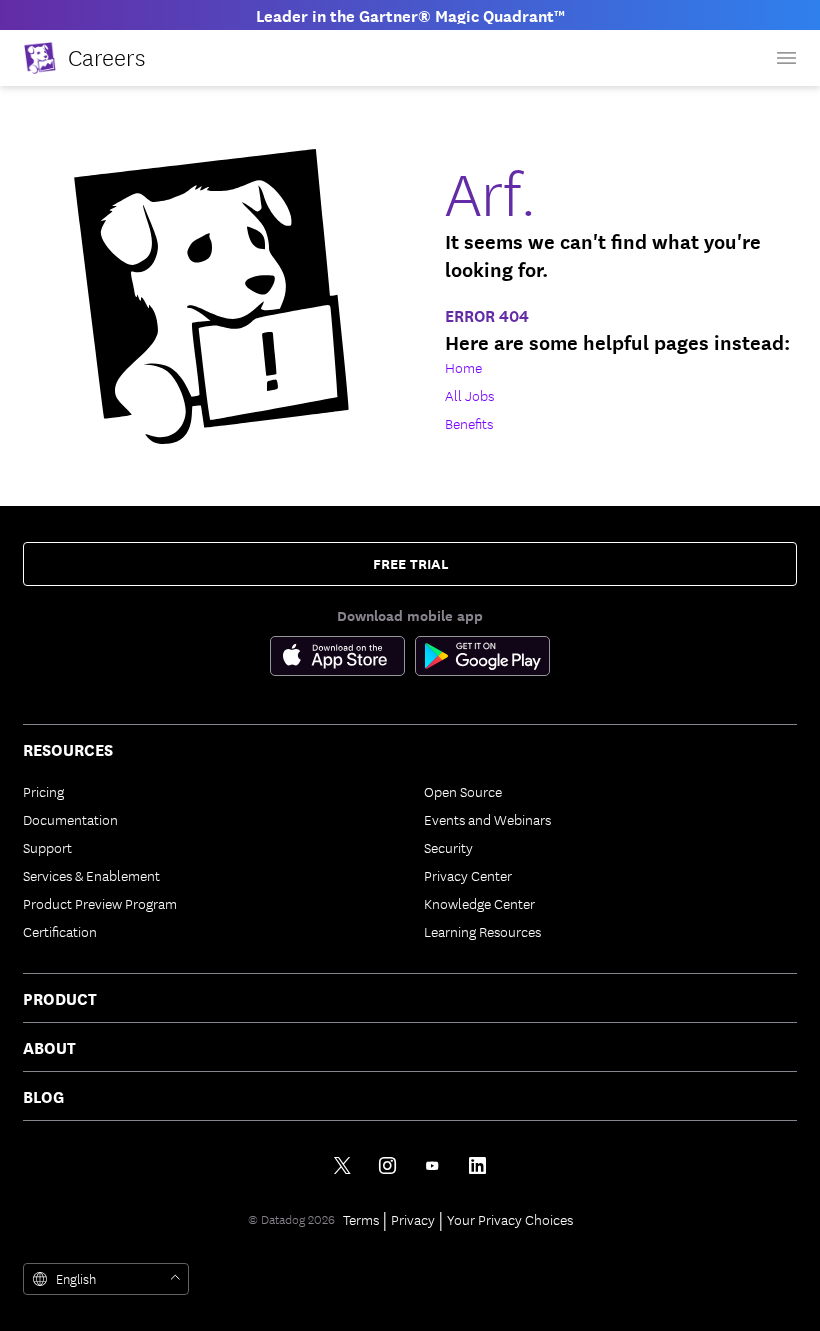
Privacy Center (468, 875)
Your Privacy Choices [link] (510, 1219)
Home (463, 367)
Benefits (469, 423)
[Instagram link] (387, 1165)
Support (47, 847)
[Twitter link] (342, 1165)
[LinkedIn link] (477, 1165)
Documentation (70, 819)
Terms (361, 1219)
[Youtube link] (432, 1165)
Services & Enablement (91, 875)
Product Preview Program (100, 903)
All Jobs (469, 395)
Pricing (43, 791)
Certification (60, 931)
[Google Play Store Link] (482, 660)
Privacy (413, 1219)
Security (448, 847)
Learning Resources (482, 931)
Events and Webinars (487, 819)
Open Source (463, 791)
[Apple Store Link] (342, 660)
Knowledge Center (479, 903)
